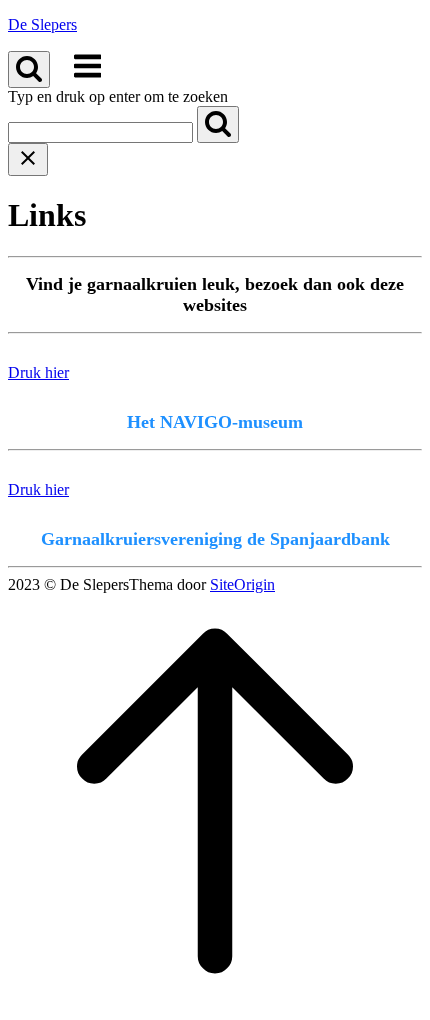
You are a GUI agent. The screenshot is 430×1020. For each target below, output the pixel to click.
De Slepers (42, 24)
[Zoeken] (218, 124)
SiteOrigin (242, 584)
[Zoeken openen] (29, 69)
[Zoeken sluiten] (28, 159)
